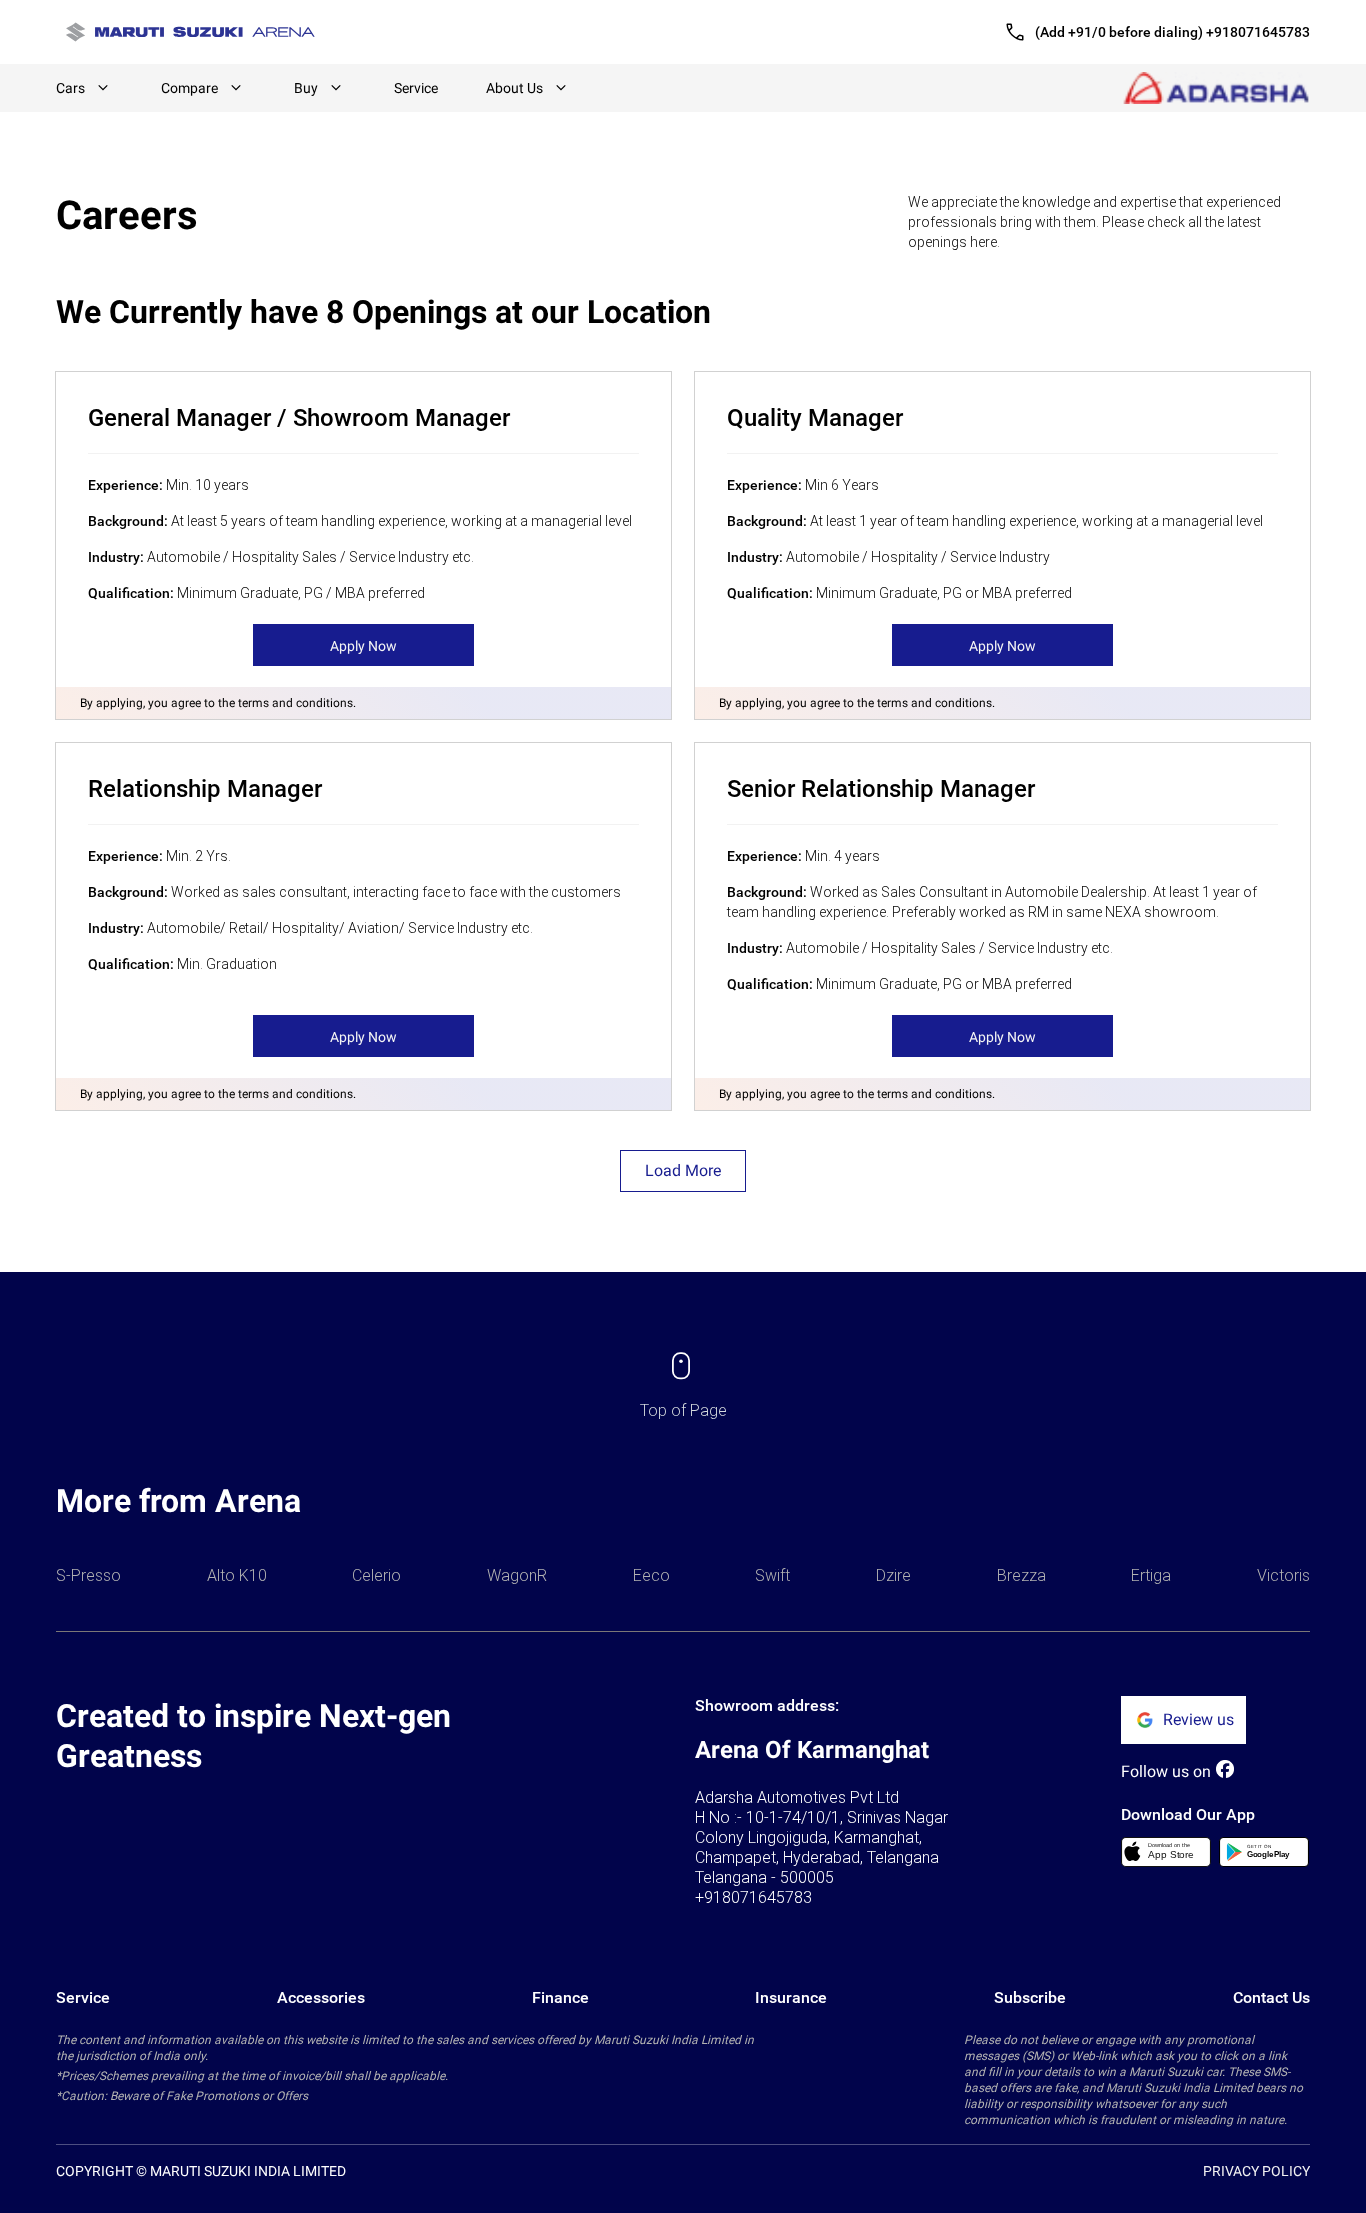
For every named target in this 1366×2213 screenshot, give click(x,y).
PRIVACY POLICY (1256, 2171)
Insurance (791, 1997)
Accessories (321, 1997)
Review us (1198, 1719)
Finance (560, 1997)
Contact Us (1271, 1997)
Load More (683, 1170)
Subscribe (1030, 1997)
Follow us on (1166, 1771)
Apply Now (363, 646)
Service (416, 88)
